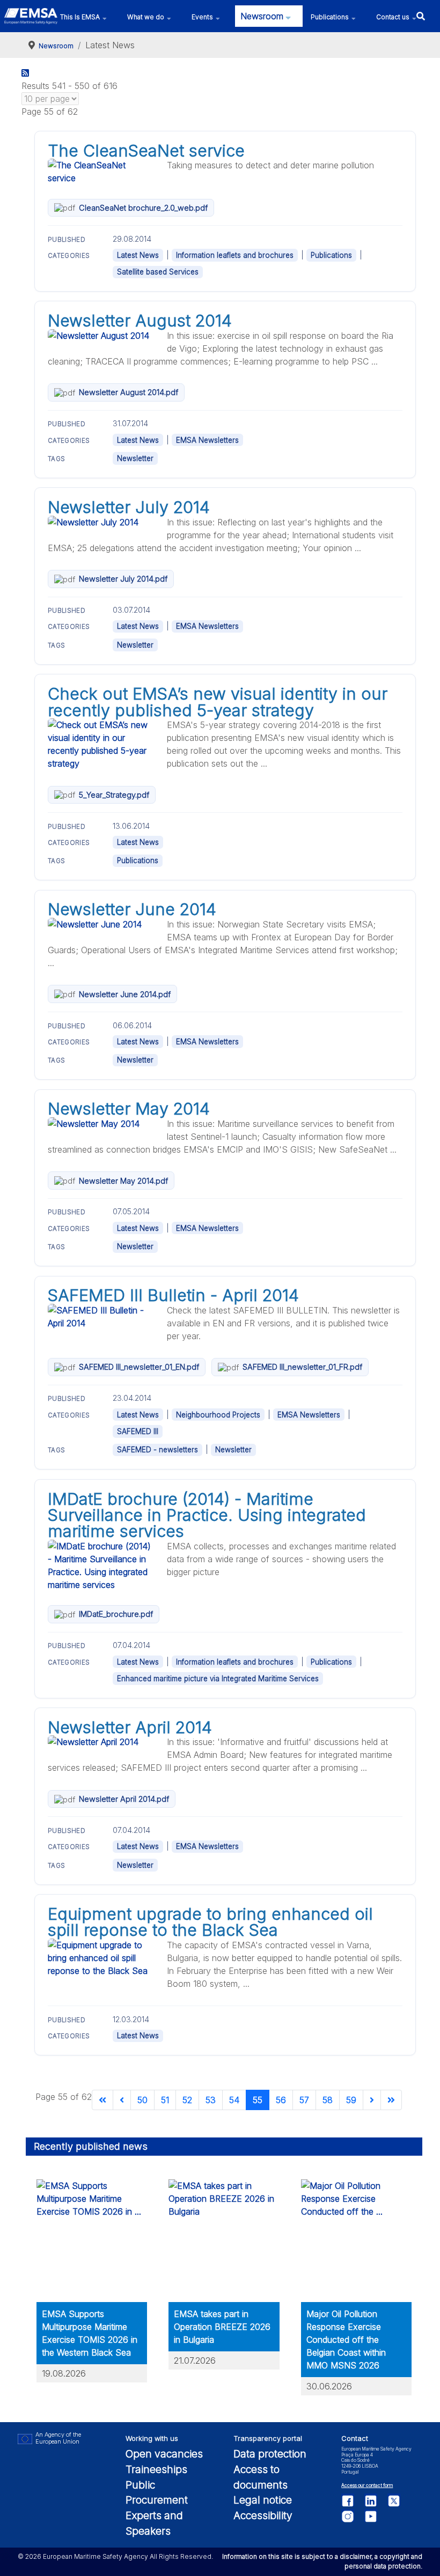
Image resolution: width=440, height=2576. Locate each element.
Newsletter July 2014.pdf (123, 579)
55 (258, 2100)
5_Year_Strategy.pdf (114, 795)
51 (165, 2100)
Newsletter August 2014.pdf (129, 392)
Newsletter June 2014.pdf (125, 994)
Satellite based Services (158, 272)
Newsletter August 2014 (140, 321)
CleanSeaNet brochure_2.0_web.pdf (143, 208)
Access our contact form (367, 2485)
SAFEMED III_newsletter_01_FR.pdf (302, 1367)
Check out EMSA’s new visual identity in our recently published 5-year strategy (218, 702)
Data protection (270, 2454)
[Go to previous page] (122, 2100)
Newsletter (135, 458)
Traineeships (156, 2469)
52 (187, 2100)
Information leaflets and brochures (235, 255)
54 (234, 2100)
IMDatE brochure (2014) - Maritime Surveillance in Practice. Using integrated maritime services (207, 1515)
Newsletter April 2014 (130, 1727)
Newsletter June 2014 (132, 909)
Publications (331, 255)
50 (142, 2100)
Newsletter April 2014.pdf (124, 1799)
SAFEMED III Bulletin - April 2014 (173, 1295)
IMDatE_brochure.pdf (116, 1614)
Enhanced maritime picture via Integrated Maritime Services (218, 1679)
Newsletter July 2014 (129, 507)
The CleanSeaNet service (146, 151)
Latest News (138, 255)
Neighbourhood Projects (218, 1415)
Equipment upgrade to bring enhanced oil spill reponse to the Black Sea (210, 1922)
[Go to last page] (391, 2100)
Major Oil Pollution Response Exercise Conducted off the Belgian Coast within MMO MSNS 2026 (346, 2340)
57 (304, 2100)
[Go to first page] (102, 2100)
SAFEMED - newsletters (157, 1450)
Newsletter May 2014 (129, 1109)
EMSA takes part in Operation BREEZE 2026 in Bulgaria (222, 2327)
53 (211, 2100)
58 (328, 2100)
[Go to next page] (372, 2100)
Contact (355, 2438)
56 (281, 2100)
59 (351, 2100)
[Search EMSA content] (420, 16)
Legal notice (263, 2500)
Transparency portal (268, 2438)
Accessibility (263, 2515)
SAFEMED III (138, 1431)
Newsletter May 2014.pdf (123, 1181)
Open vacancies (164, 2454)
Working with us (152, 2438)
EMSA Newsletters (207, 440)
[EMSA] (31, 16)
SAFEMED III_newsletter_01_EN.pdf (139, 1367)
